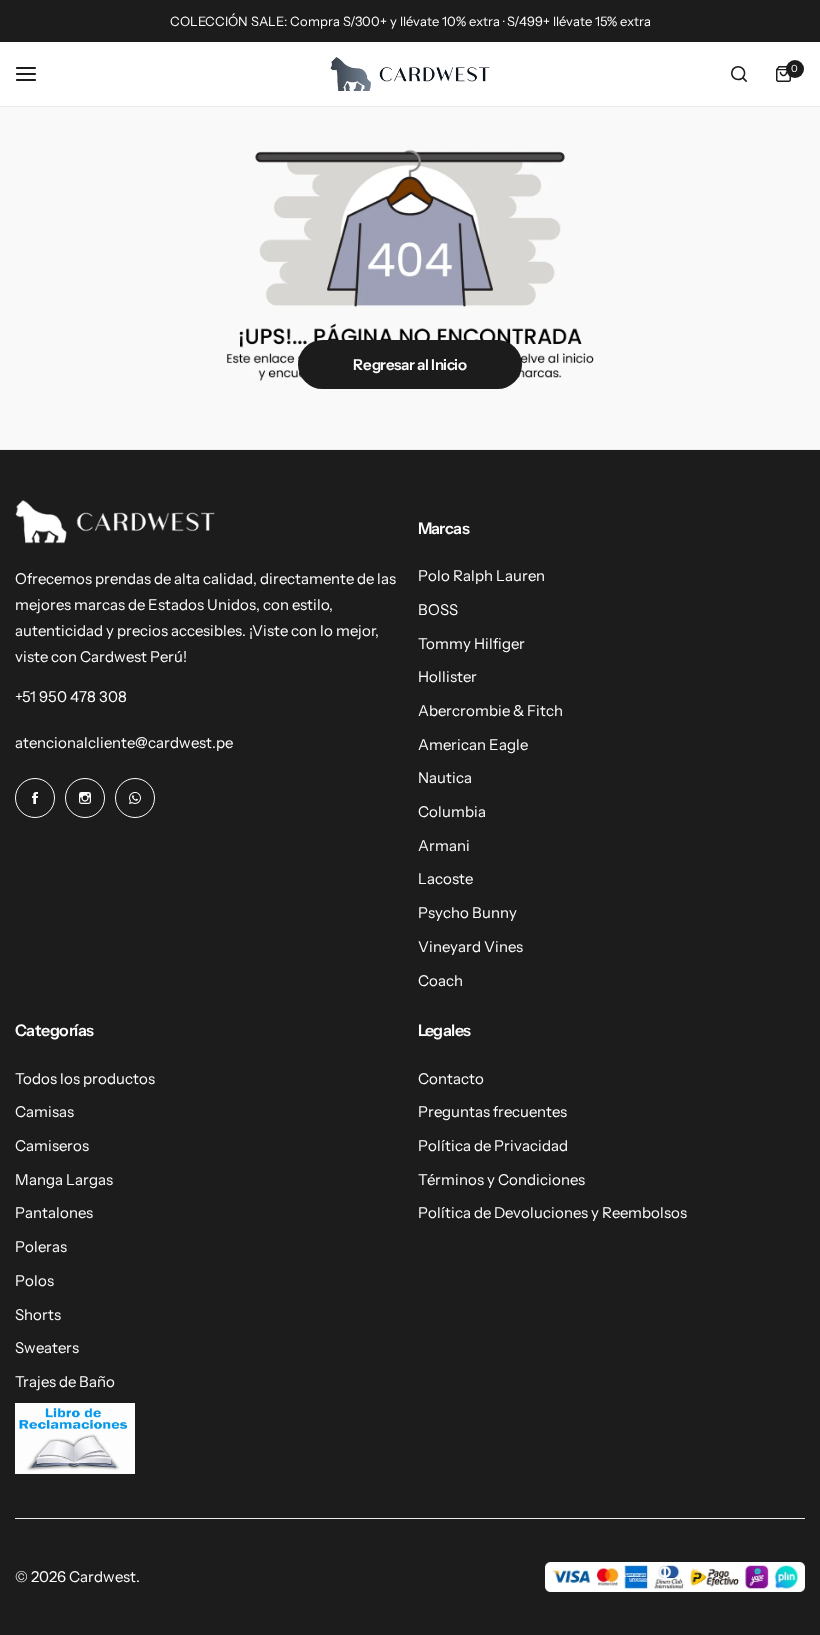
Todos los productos (85, 1078)
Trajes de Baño (65, 1381)
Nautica (445, 777)
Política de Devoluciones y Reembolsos (552, 1212)
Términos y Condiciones (501, 1179)
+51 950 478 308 (71, 696)
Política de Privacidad (493, 1145)
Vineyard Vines (470, 946)
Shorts (38, 1314)
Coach (440, 980)
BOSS (438, 609)
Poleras (41, 1246)
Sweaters (47, 1347)
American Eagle (473, 744)
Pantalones (54, 1212)
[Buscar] (739, 74)
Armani (444, 845)
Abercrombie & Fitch (490, 710)
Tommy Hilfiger (471, 643)
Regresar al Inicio (410, 364)
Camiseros (52, 1145)
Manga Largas (64, 1179)
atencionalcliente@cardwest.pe (124, 742)
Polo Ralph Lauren (481, 575)
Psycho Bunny (467, 912)
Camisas (44, 1111)
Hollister (447, 676)
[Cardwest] (410, 74)
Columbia (452, 811)
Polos (34, 1280)
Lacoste (445, 878)
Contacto (451, 1078)
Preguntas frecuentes (492, 1111)
